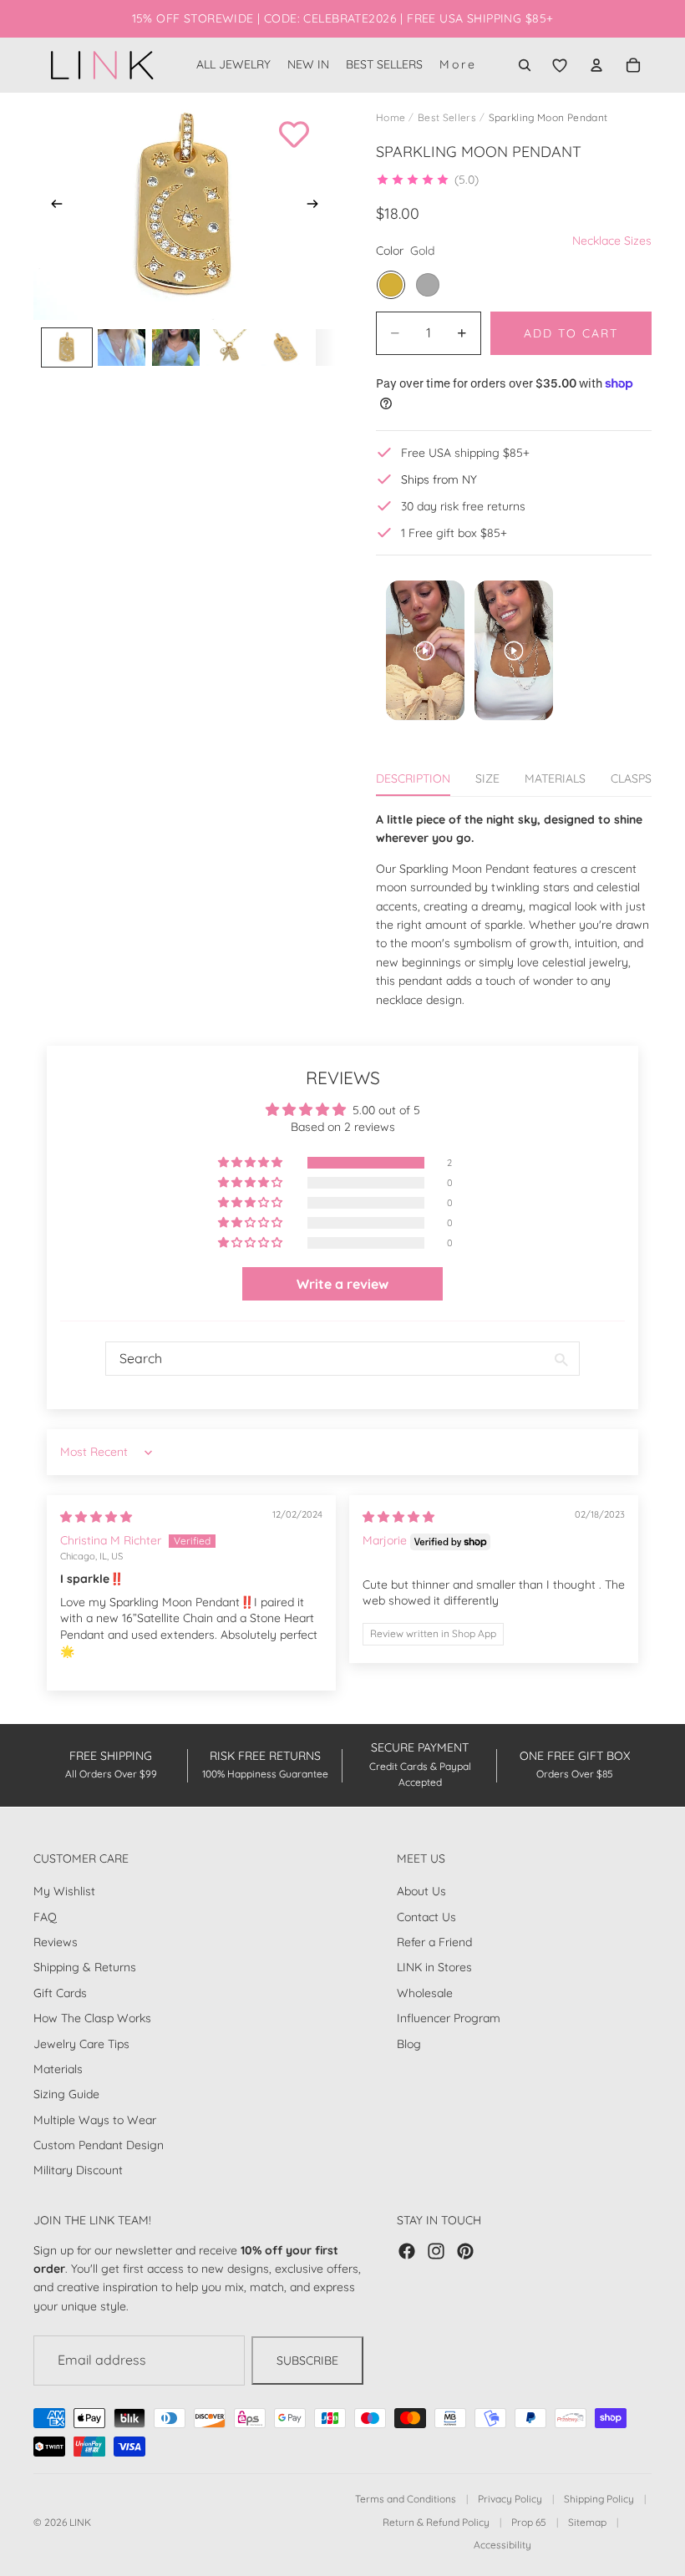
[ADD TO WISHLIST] (294, 134)
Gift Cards (60, 1992)
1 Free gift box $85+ (454, 533)
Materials (58, 2069)
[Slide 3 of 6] (176, 347)
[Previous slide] (52, 206)
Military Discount (78, 2170)
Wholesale (425, 1992)
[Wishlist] (560, 65)
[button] (427, 180)
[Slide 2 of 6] (122, 347)
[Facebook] (407, 2250)
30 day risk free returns (463, 506)
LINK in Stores (434, 1967)
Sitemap (587, 2522)
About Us (421, 1891)
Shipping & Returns (85, 1967)
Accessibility (502, 2545)
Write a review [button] (342, 1284)
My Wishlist (64, 1891)
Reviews (56, 1942)
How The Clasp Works (92, 2018)
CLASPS (631, 778)
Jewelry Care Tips (81, 2043)
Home (391, 117)
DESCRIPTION (413, 778)
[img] (96, 1517)
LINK (80, 2522)
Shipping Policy (599, 2499)
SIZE (487, 778)
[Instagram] (436, 2250)
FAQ (45, 1916)
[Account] (596, 65)
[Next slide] (317, 206)
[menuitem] (458, 65)
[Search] (525, 65)
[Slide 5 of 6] (285, 347)
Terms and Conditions (406, 2499)
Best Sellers (447, 117)
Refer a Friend (434, 1942)
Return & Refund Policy (436, 2522)
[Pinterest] (465, 2250)
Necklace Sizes (612, 241)
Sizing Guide (66, 2094)
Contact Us (426, 1916)
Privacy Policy (510, 2499)
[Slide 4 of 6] (230, 347)
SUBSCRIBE (307, 2360)
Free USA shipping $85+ (465, 453)
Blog (409, 2043)
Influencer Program (449, 2018)
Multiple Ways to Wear (95, 2119)
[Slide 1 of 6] (66, 347)
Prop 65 (529, 2522)
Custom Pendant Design (99, 2145)
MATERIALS (555, 778)
